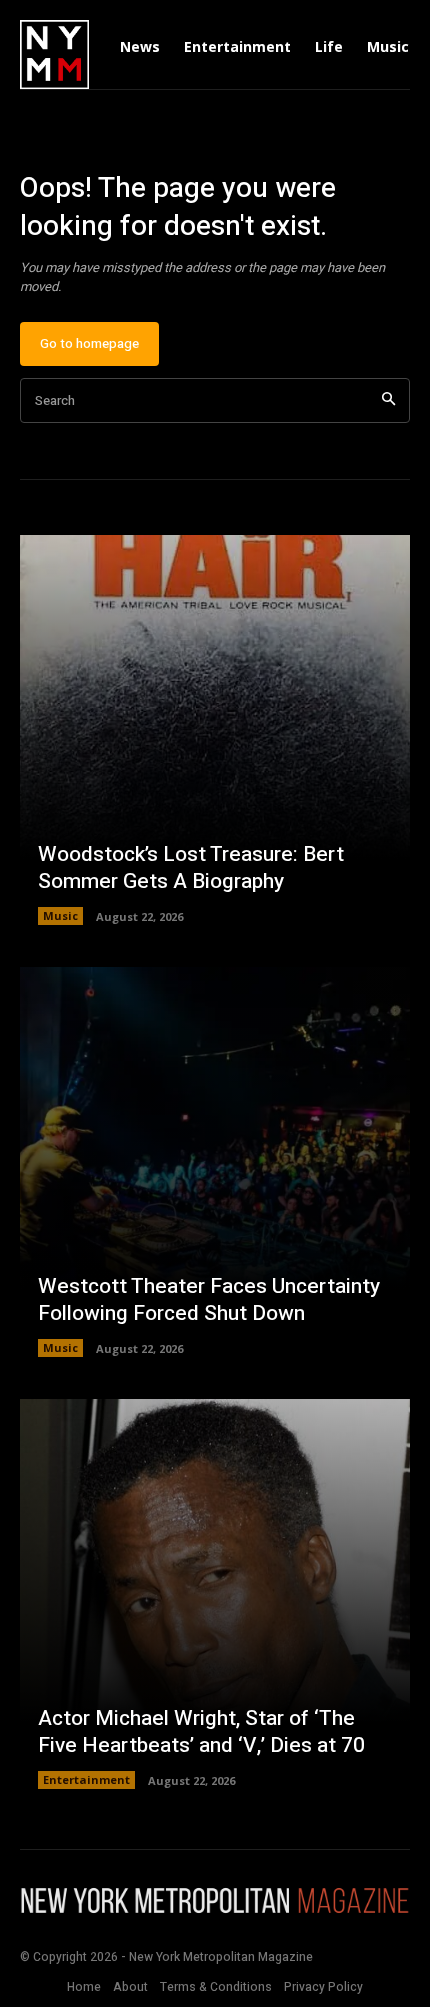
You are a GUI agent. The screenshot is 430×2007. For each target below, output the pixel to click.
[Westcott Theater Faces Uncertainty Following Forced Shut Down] (215, 1162)
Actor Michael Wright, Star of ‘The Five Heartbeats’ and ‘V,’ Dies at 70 (201, 1732)
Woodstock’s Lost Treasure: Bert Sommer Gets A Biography (191, 868)
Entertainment (86, 1779)
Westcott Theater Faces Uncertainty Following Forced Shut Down (209, 1300)
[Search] (388, 400)
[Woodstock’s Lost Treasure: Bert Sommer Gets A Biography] (215, 730)
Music (60, 915)
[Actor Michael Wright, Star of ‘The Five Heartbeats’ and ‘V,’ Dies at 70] (215, 1594)
